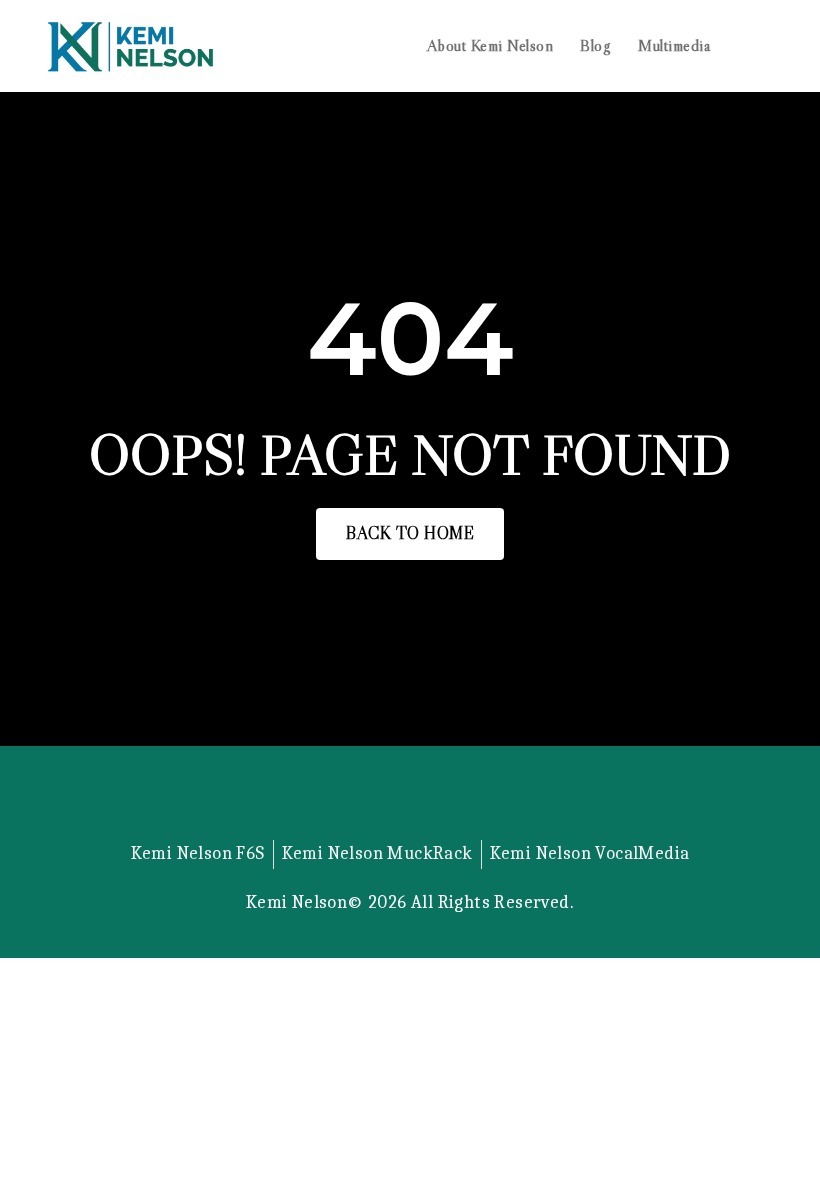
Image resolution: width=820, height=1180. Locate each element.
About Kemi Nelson (490, 45)
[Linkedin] (410, 828)
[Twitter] (359, 828)
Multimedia (674, 45)
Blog (595, 45)
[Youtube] (461, 828)
